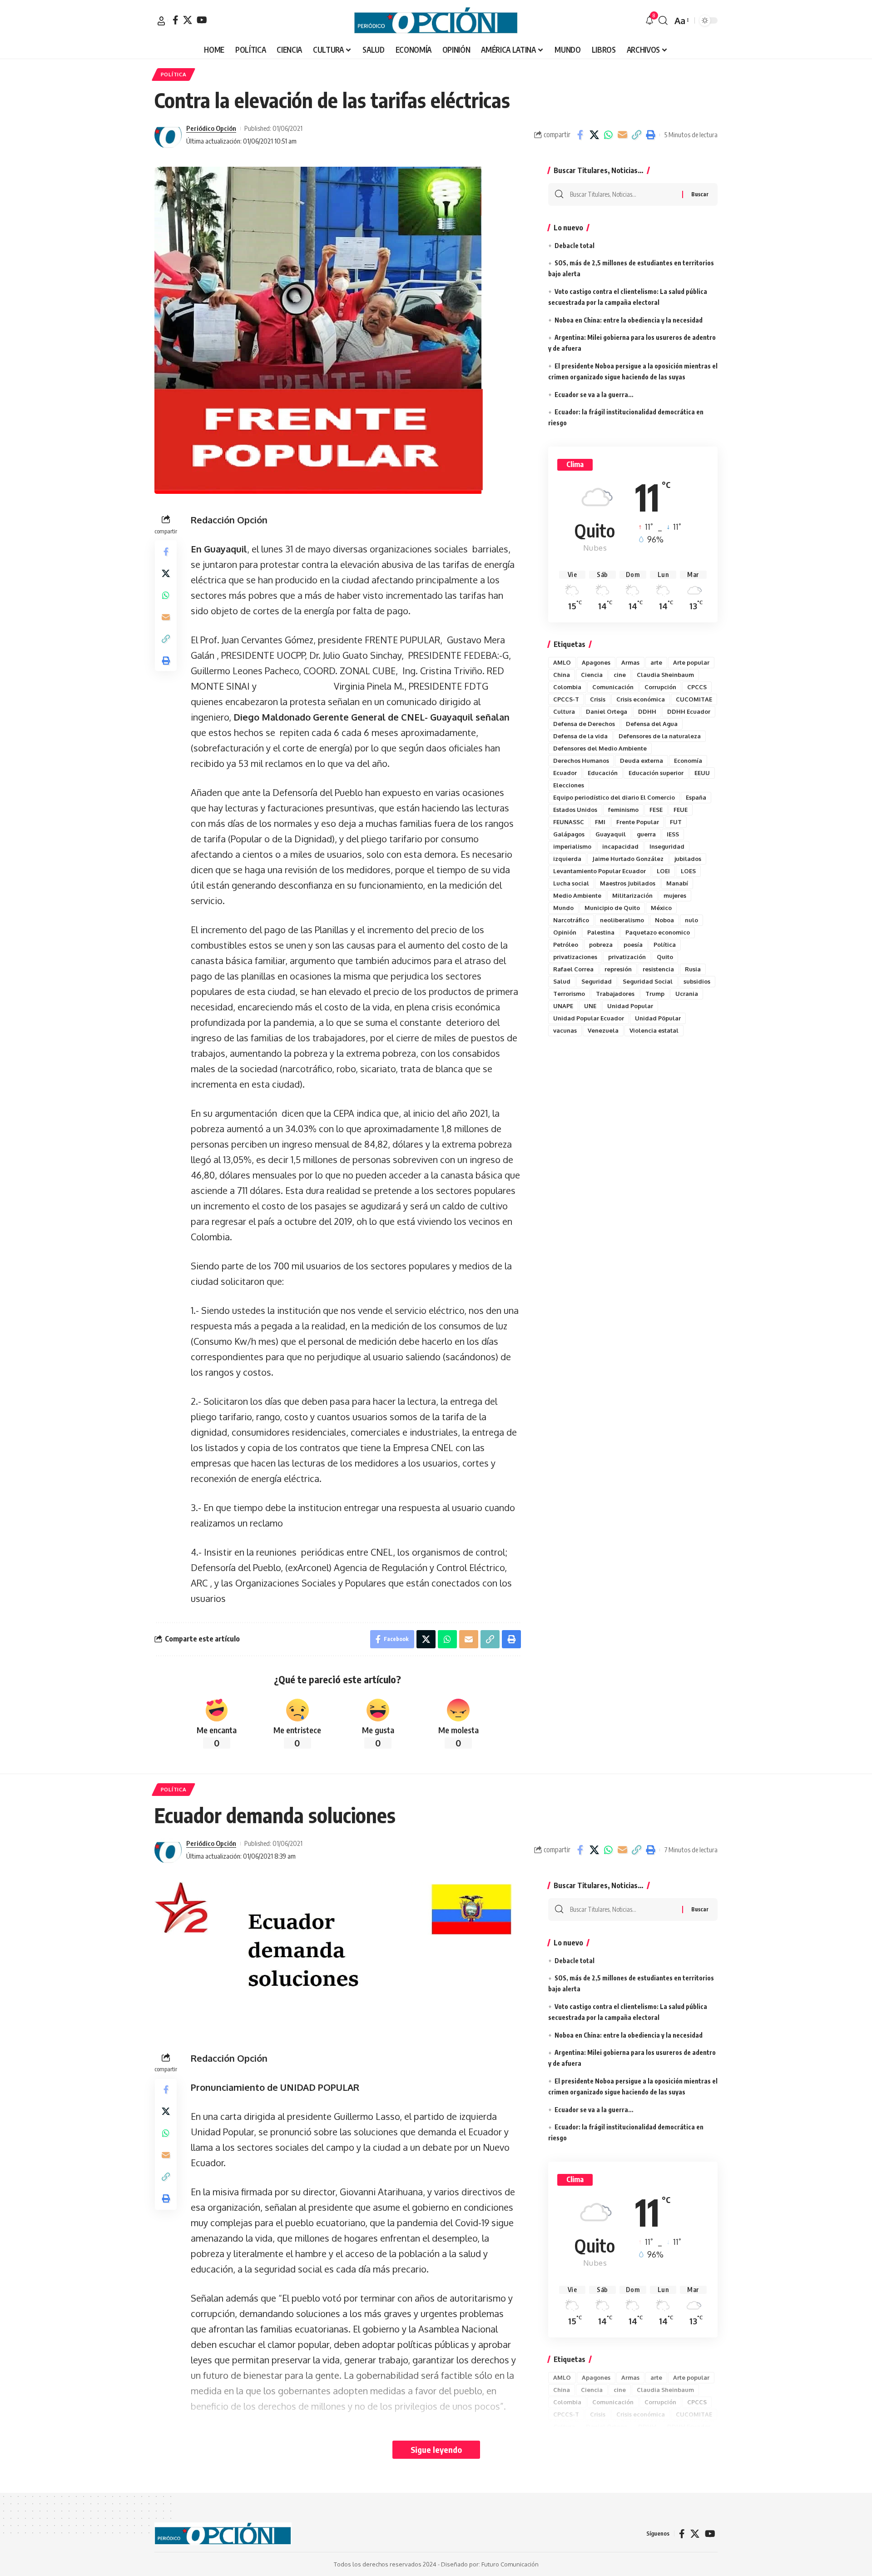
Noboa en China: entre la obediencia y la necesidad (629, 320)
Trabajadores (615, 994)
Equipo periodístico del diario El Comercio (614, 797)
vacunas (565, 1030)
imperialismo (572, 846)
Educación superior (656, 773)
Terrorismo (569, 994)
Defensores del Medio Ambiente (600, 748)
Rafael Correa (573, 969)
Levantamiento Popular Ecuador (599, 871)
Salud (562, 981)
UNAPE (563, 1006)
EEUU (702, 773)
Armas (630, 662)
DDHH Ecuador (689, 711)
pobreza (601, 945)
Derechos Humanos (581, 761)
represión (618, 969)
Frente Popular (638, 822)
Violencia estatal (654, 1030)
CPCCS (697, 687)
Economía (688, 761)
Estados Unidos (575, 810)
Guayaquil (611, 834)
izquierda (567, 859)
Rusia (693, 969)
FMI (600, 822)
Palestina (601, 932)
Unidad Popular (630, 1006)
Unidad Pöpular (658, 1018)
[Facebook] (176, 20)
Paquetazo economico (658, 932)
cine (620, 675)
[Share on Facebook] (580, 135)
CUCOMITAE (694, 699)
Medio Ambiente (577, 895)
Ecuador (565, 773)
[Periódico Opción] (436, 20)
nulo (691, 920)
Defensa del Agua (652, 724)
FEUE (681, 810)
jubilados (688, 859)
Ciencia (592, 675)
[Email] (622, 135)
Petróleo (566, 945)
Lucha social (571, 883)
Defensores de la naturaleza (660, 736)
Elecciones (569, 785)
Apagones (596, 662)
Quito (665, 957)
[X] (188, 20)
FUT (676, 822)
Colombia (567, 687)
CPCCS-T (566, 699)
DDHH (647, 711)
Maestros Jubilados (628, 883)
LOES (688, 871)
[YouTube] (202, 20)
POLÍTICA (174, 74)
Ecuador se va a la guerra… (594, 395)
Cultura (564, 711)
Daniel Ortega (607, 711)
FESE (656, 810)
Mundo (563, 908)
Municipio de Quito (612, 908)
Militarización (632, 895)
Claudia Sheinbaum (665, 675)
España (696, 797)
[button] (161, 21)
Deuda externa (642, 761)
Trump (655, 994)
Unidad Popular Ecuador (589, 1018)
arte (656, 662)
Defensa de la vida (580, 736)
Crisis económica (641, 699)
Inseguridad (667, 846)
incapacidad (620, 846)
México (661, 908)
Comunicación (613, 687)
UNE (590, 1006)
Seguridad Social (648, 981)
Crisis (598, 699)
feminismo (623, 810)
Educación (603, 773)
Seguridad (597, 981)
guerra (646, 834)
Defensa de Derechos (584, 724)
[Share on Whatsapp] (608, 135)
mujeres (675, 895)
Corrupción (660, 687)
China (562, 675)
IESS (673, 834)
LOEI (663, 871)
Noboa (664, 920)
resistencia (658, 969)
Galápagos (569, 834)
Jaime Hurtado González (628, 859)
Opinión (565, 932)
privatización (627, 957)
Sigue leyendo (436, 2449)
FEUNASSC (569, 822)
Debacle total (575, 246)
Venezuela (603, 1030)
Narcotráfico (571, 920)
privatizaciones (575, 957)
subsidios (697, 981)
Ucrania (687, 994)
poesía (633, 945)
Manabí (677, 883)
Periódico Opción (211, 128)
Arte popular (691, 662)
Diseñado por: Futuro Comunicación (490, 2564)
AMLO (562, 662)
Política (665, 945)
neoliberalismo (622, 920)
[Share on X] (594, 135)
